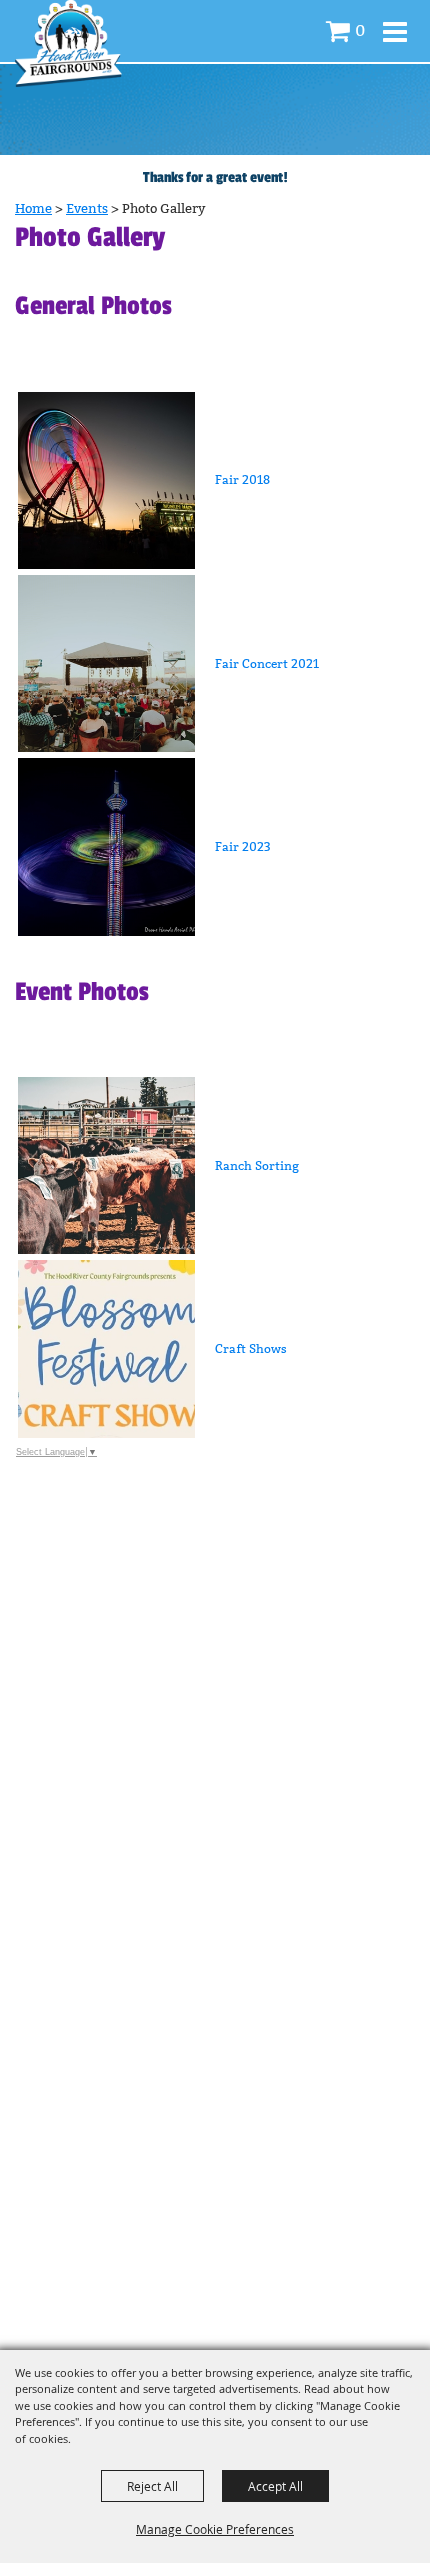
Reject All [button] (152, 2486)
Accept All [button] (275, 2486)
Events (87, 208)
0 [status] (360, 30)
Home (33, 208)
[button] (215, 480)
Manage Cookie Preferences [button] (215, 2529)
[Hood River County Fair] (68, 43)
